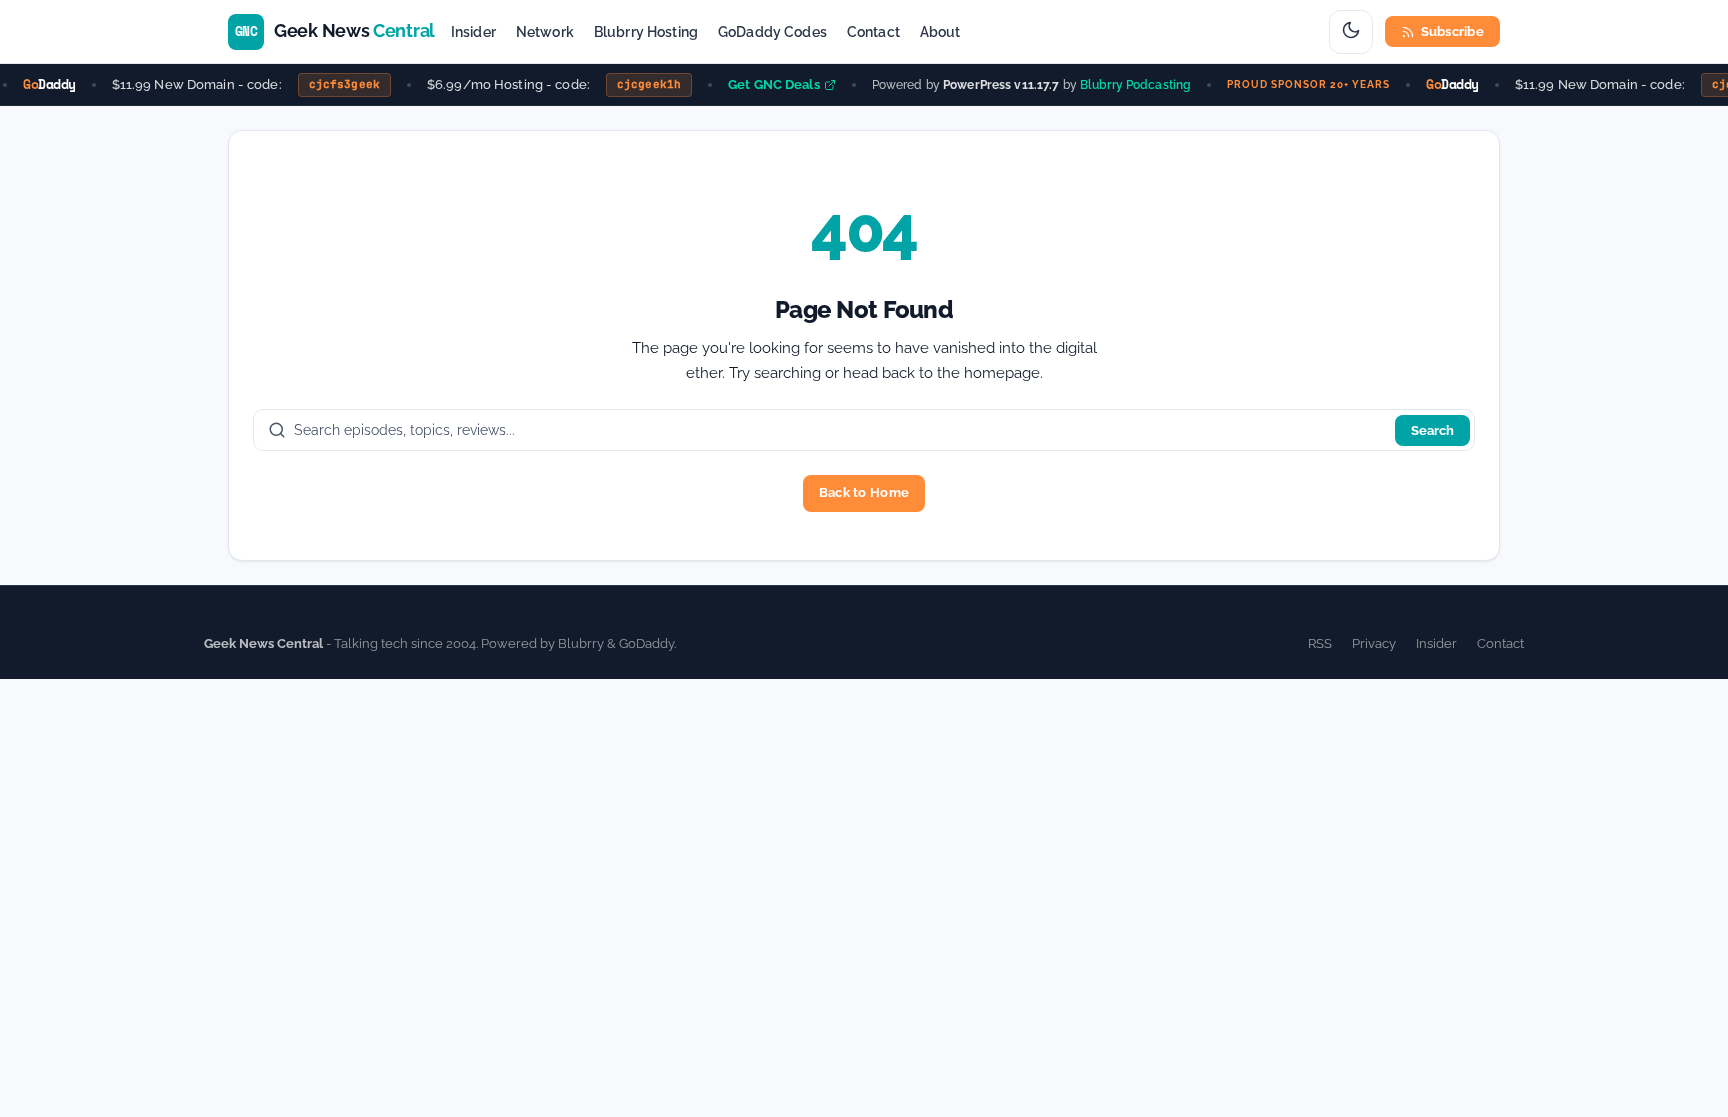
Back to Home (864, 492)
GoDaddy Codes (772, 32)
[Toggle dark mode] (1351, 32)
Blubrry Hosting (646, 32)
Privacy (1374, 643)
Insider (473, 32)
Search (1432, 430)
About (940, 32)
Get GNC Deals (768, 84)
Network (545, 32)
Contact (873, 32)
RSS (1320, 643)
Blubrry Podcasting (1129, 84)
